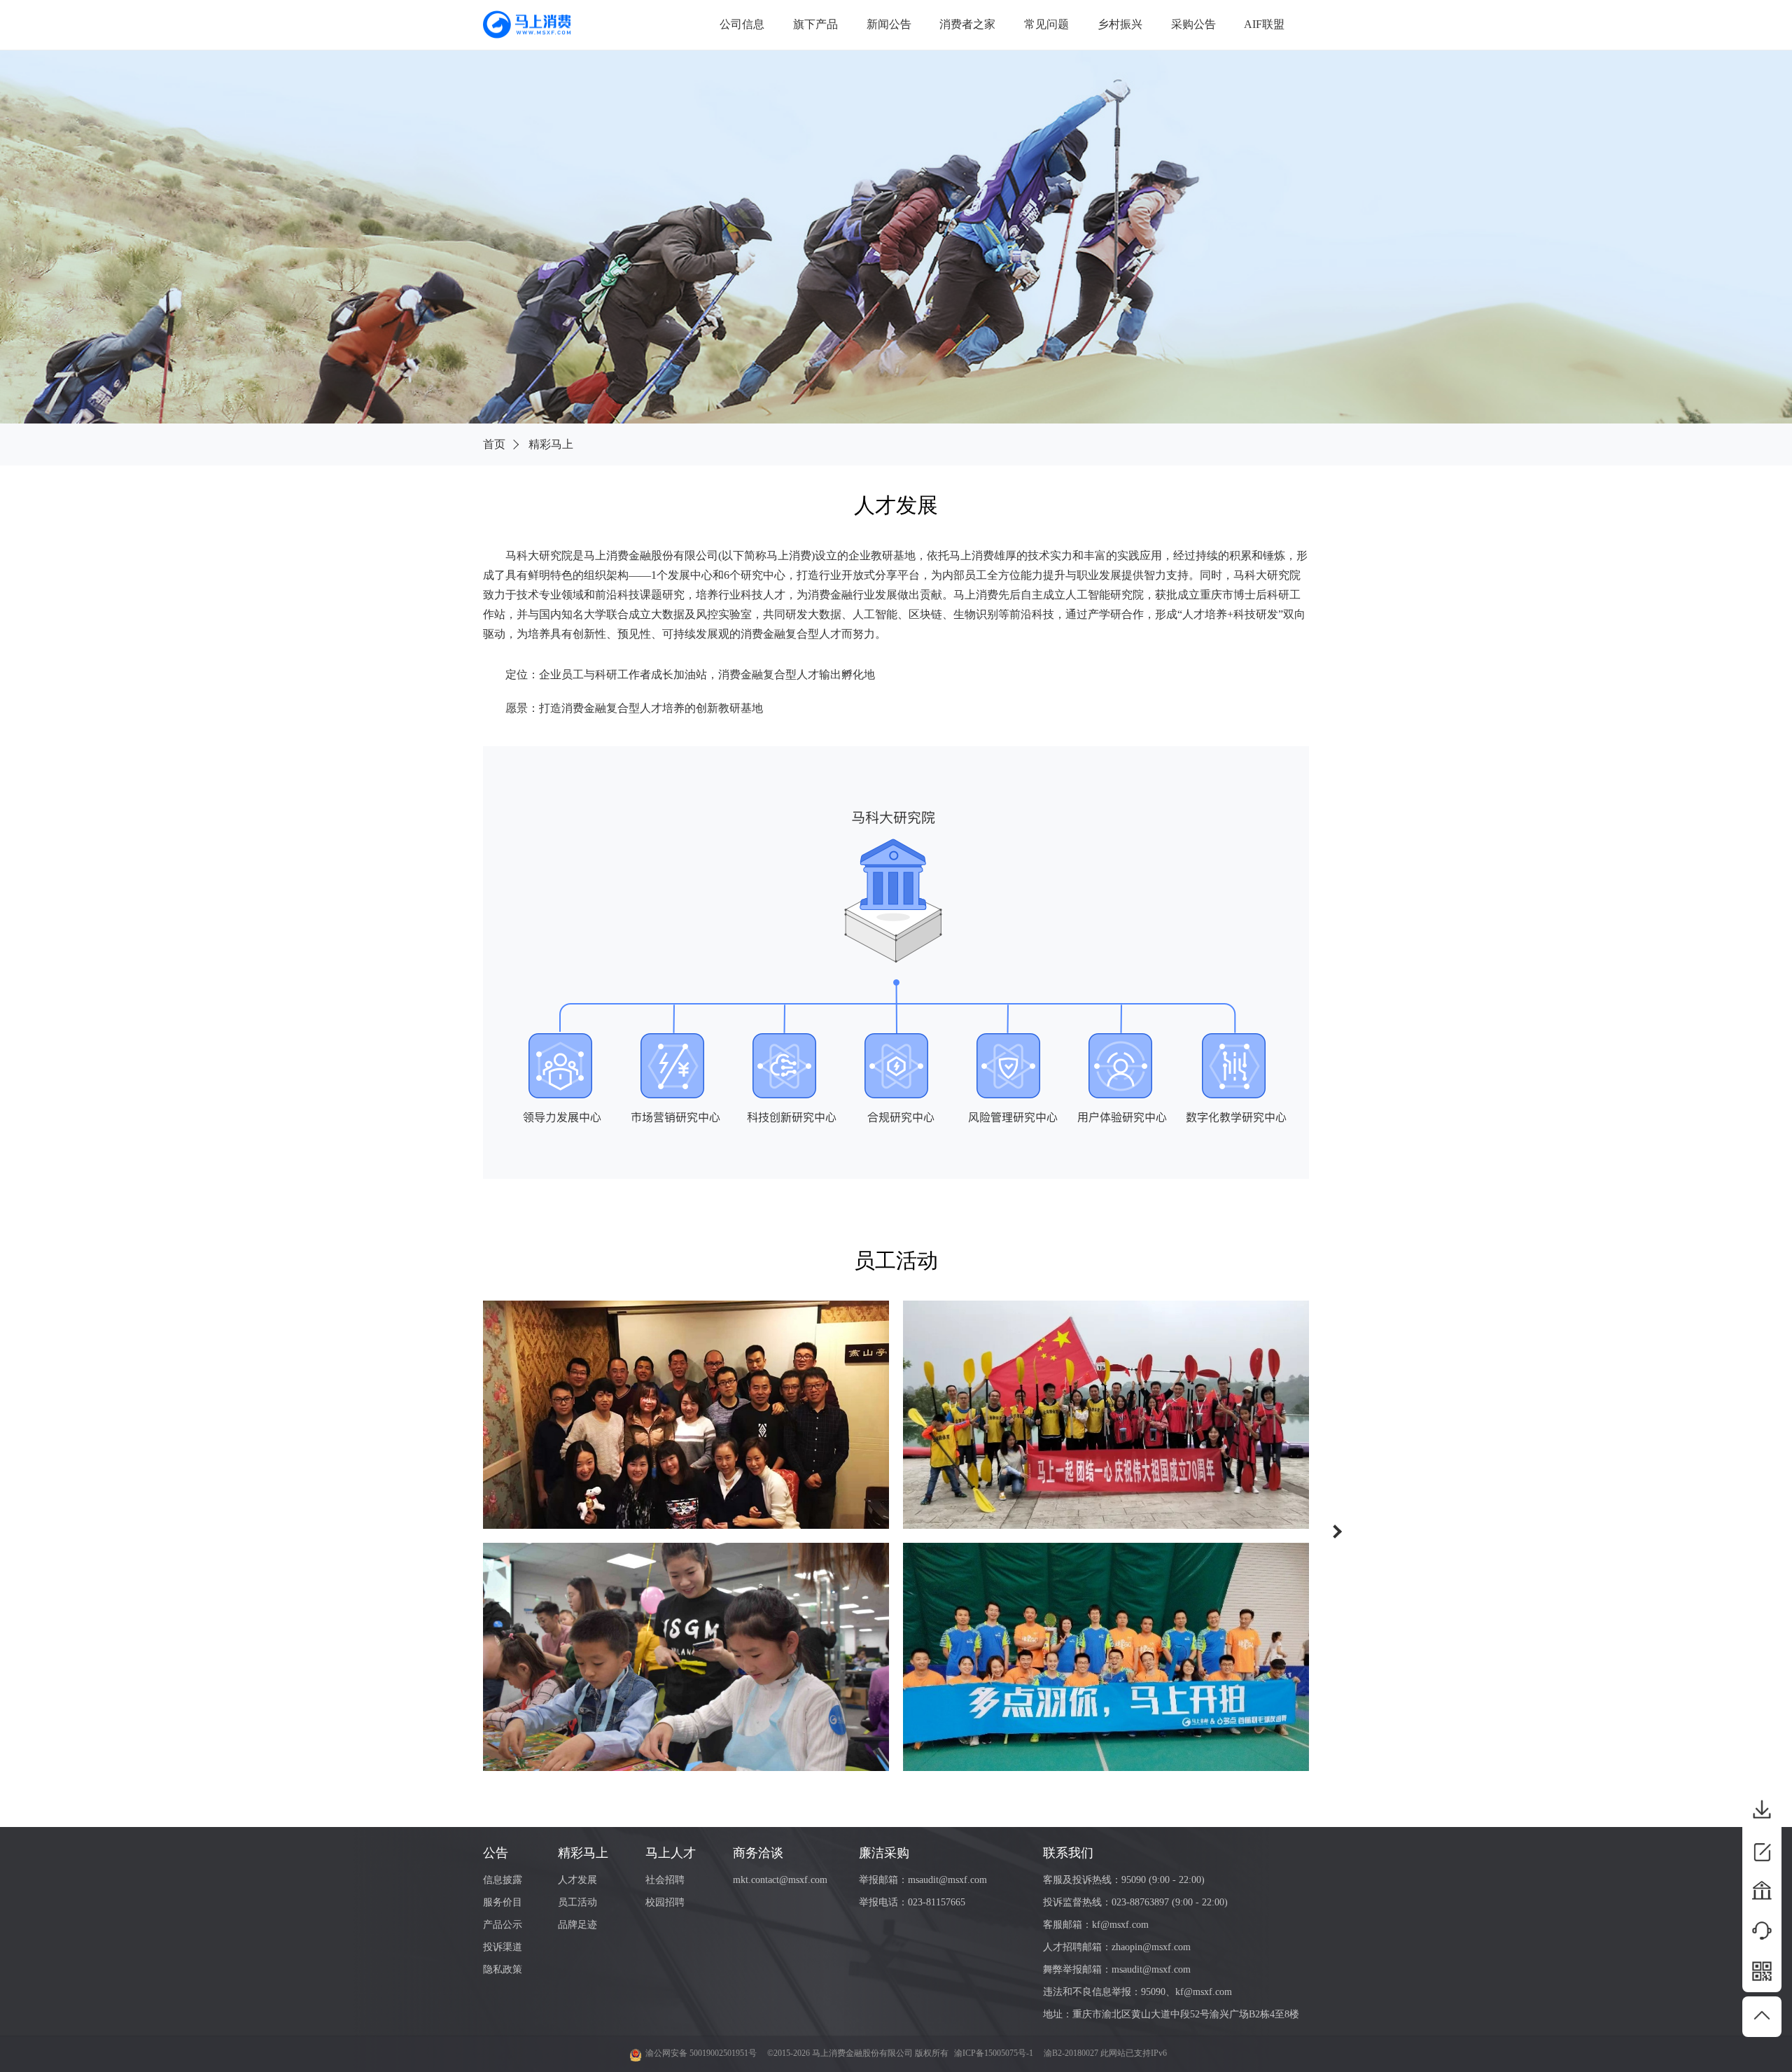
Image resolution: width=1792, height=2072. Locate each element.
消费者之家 (967, 24)
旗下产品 (815, 24)
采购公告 (1193, 24)
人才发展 (577, 1880)
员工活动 (577, 1902)
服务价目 (503, 1902)
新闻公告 (889, 24)
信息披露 (503, 1880)
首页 (494, 444)
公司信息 (742, 24)
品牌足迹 (577, 1925)
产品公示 (503, 1925)
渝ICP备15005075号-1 (994, 2053)
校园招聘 (665, 1902)
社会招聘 (665, 1880)
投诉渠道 (503, 1947)
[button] (1339, 1533)
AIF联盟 (1264, 24)
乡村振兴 (1120, 24)
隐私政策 (503, 1969)
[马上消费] (527, 24)
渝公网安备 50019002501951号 (701, 2053)
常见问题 (1046, 24)
